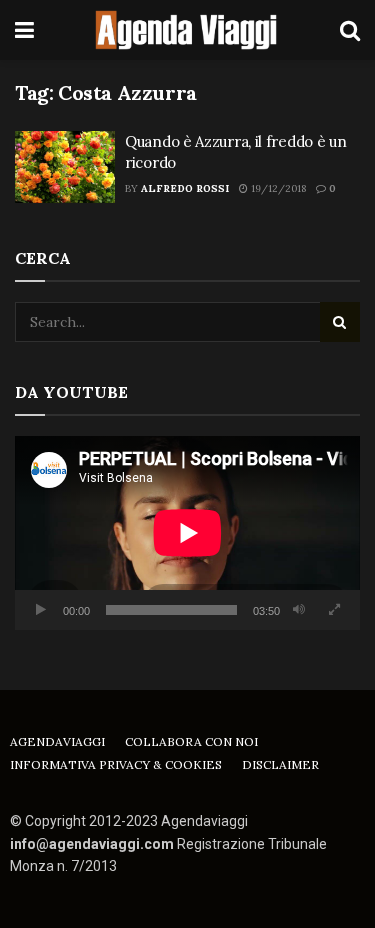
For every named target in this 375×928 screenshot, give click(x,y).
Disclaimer (280, 764)
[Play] (41, 610)
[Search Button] (350, 30)
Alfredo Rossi (185, 188)
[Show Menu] (24, 30)
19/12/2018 (277, 188)
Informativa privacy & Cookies (116, 764)
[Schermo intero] (334, 610)
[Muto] (299, 610)
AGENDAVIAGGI (57, 741)
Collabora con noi (191, 741)
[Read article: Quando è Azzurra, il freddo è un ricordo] (65, 167)
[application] (187, 533)
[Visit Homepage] (187, 30)
